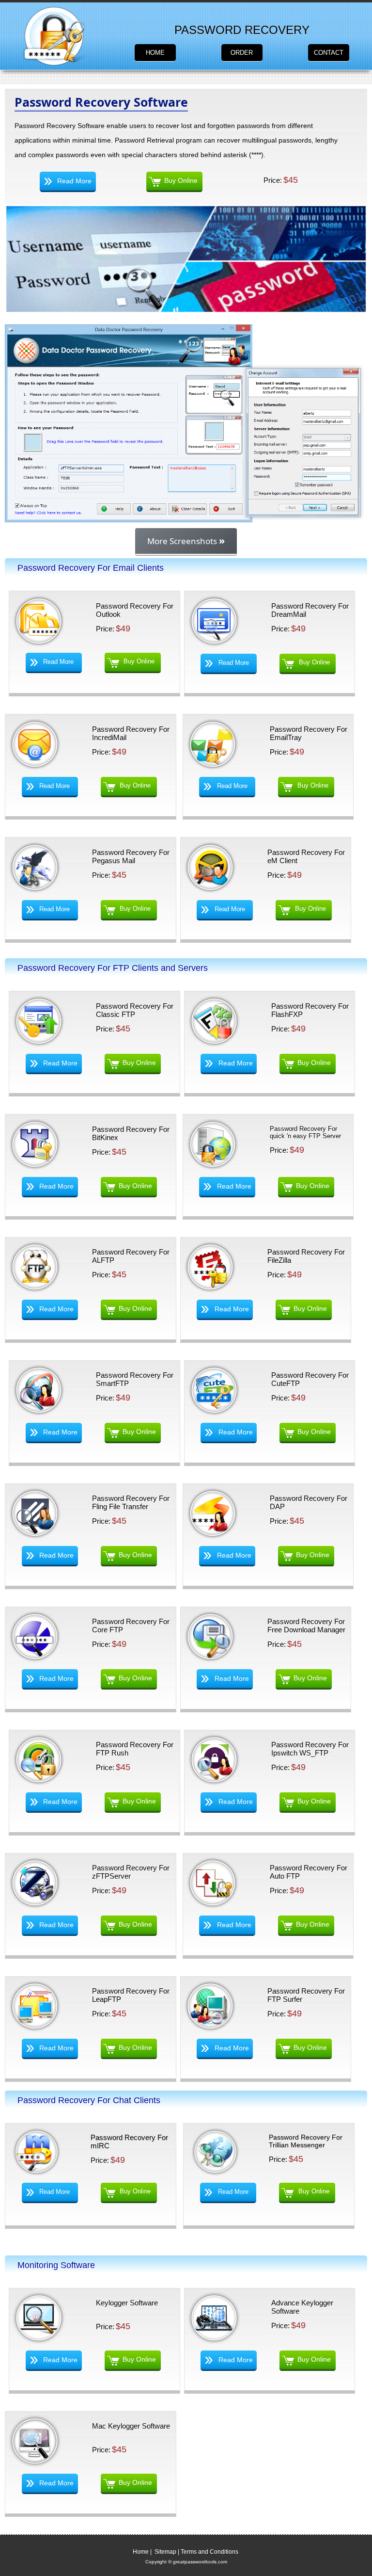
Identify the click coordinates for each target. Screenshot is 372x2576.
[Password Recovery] (56, 64)
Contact (329, 53)
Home (155, 53)
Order (242, 53)
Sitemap (165, 2552)
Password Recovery (242, 30)
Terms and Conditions (209, 2552)
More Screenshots (186, 540)
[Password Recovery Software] (186, 520)
